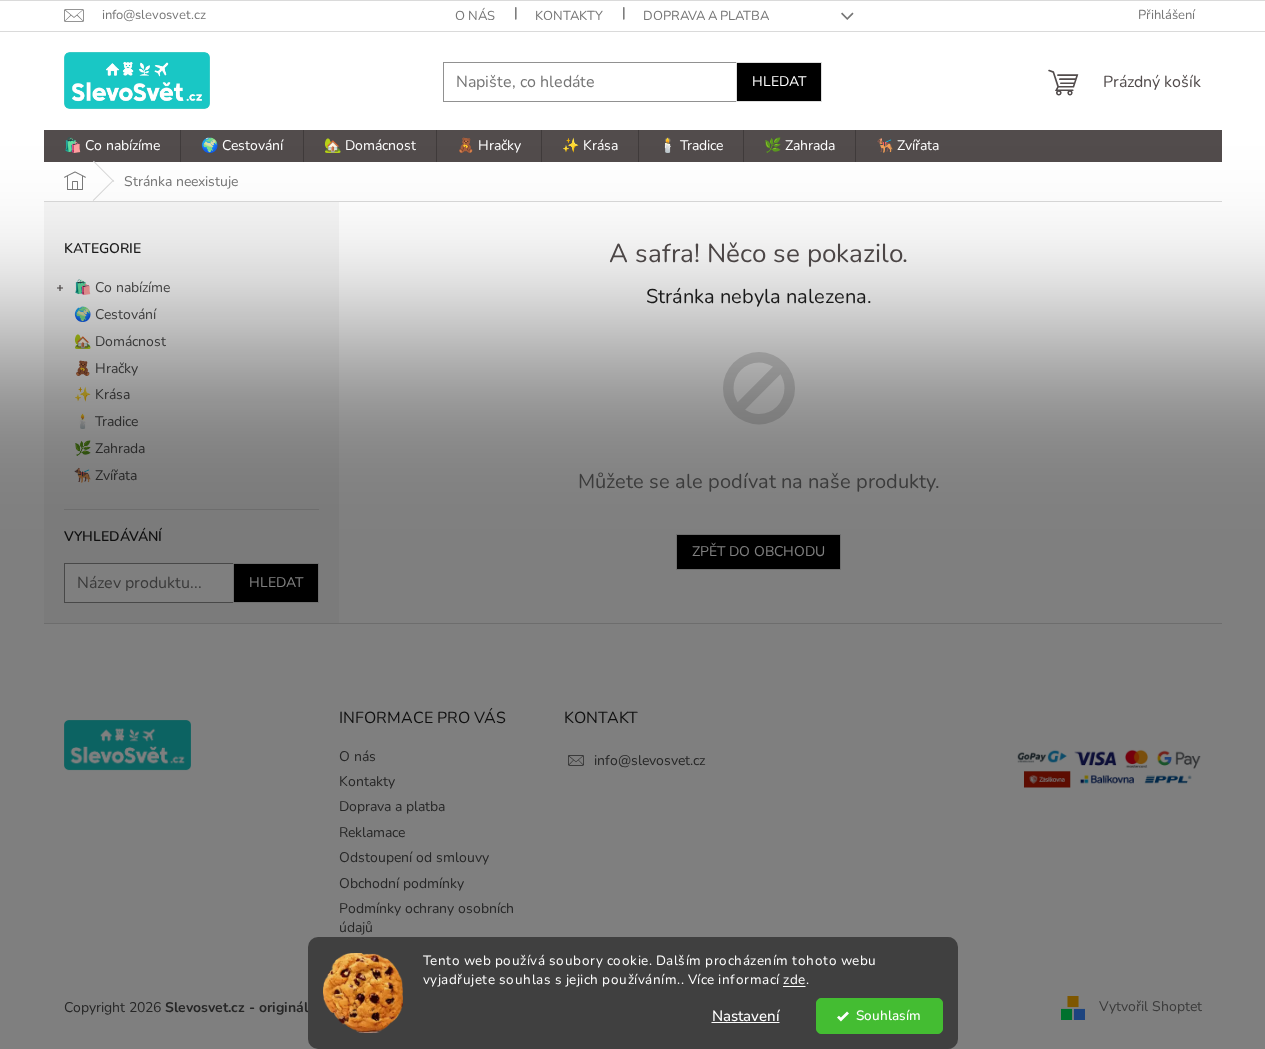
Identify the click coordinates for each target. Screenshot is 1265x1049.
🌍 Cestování (115, 314)
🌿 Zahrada (109, 448)
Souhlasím (888, 1015)
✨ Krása (102, 394)
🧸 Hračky (106, 368)
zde (794, 979)
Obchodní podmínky (401, 883)
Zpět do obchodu (758, 551)
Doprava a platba (706, 16)
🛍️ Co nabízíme (122, 287)
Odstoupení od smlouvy (414, 857)
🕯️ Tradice (106, 421)
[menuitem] (112, 146)
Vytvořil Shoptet (1150, 1007)
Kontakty (569, 16)
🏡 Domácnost (120, 341)
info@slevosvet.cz (649, 760)
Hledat (779, 81)
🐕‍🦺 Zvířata (105, 475)
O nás (475, 16)
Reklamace (372, 832)
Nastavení (746, 1016)
